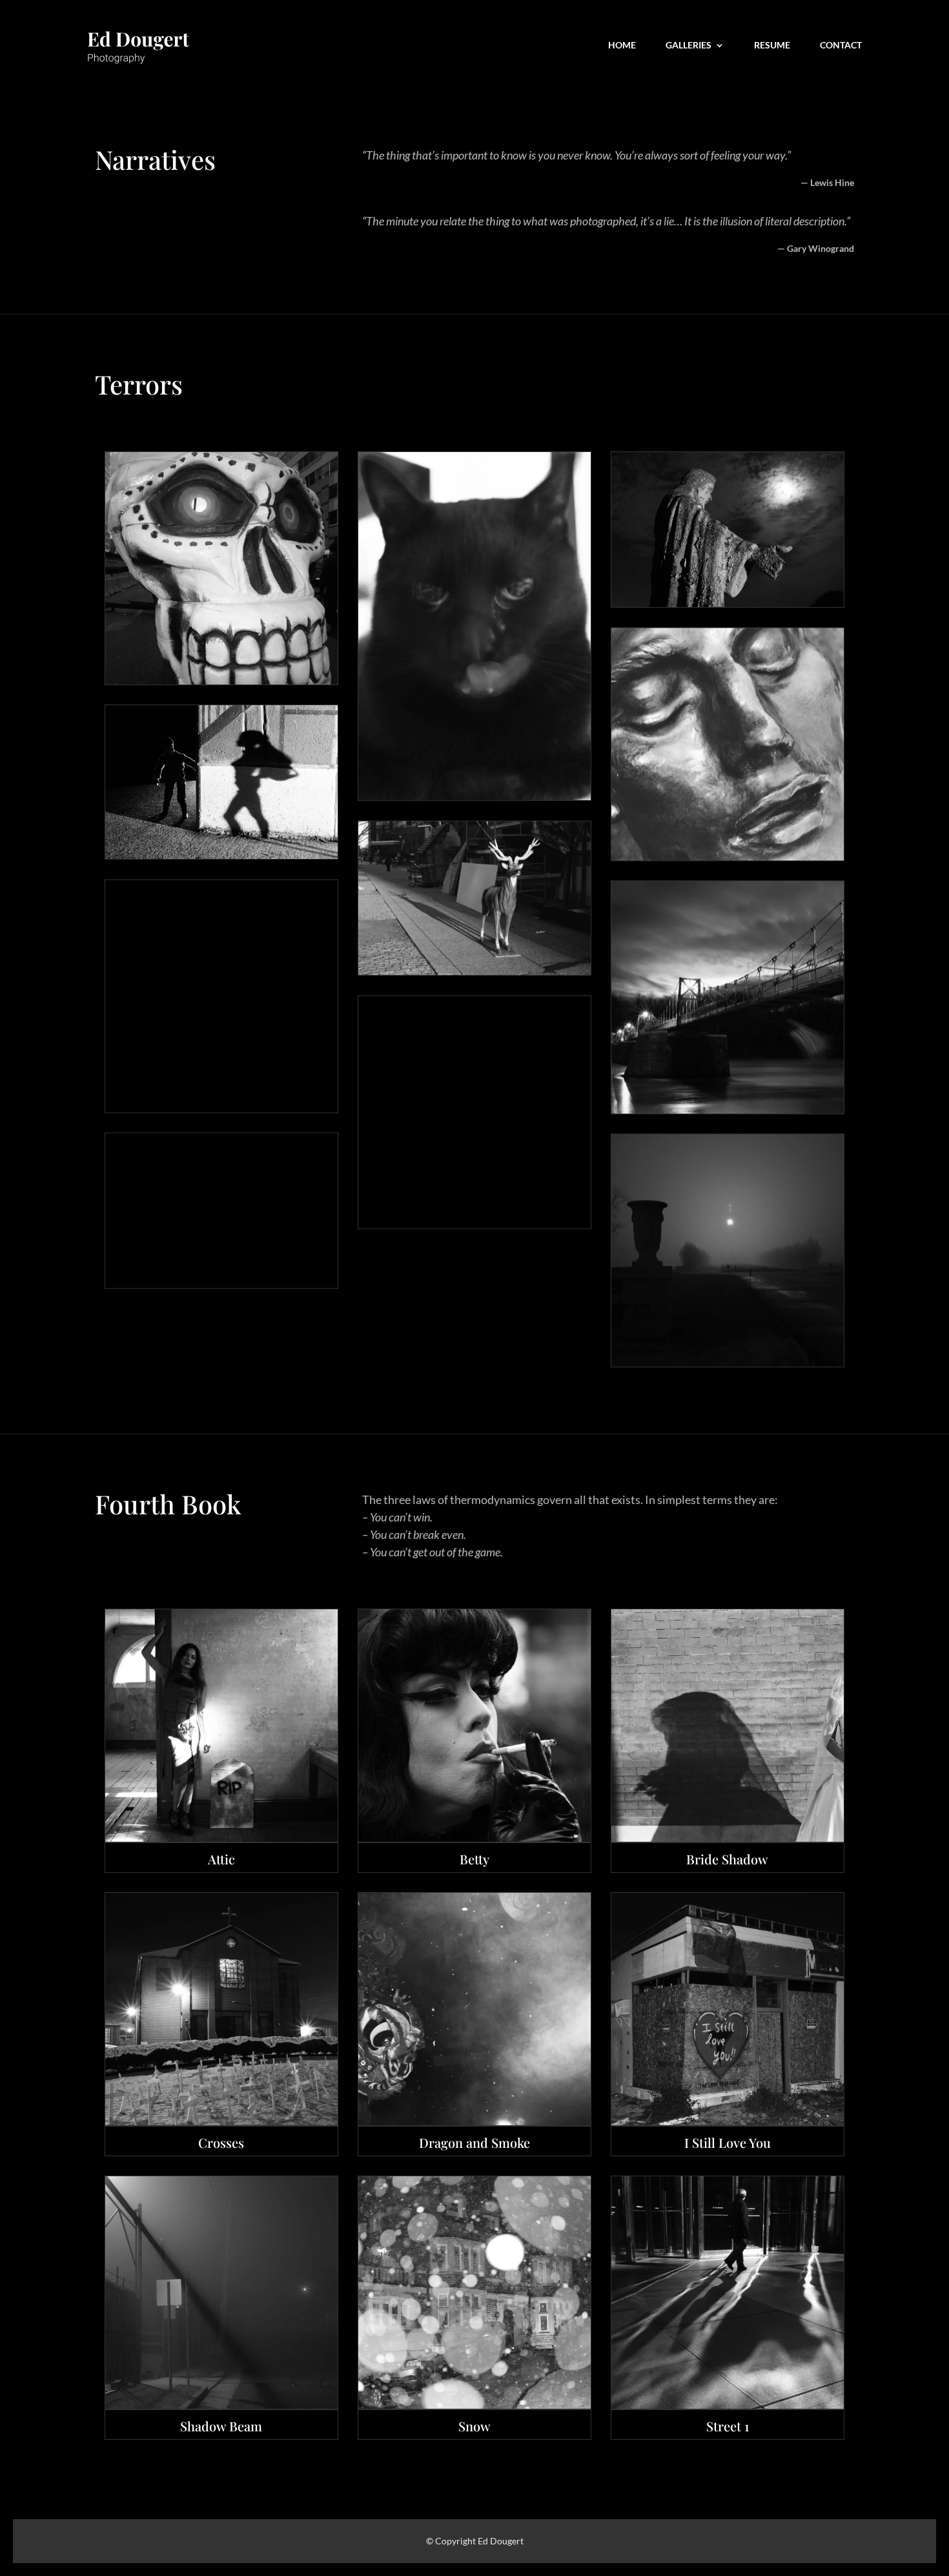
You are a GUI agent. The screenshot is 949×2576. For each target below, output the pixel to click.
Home (622, 46)
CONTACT (841, 46)
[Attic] (221, 1726)
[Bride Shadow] (728, 1726)
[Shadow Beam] (221, 2293)
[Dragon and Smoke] (474, 2009)
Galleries (689, 46)
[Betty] (474, 1726)
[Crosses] (221, 2009)
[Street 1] (728, 2293)
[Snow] (474, 2293)
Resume (772, 46)
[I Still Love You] (728, 2009)
